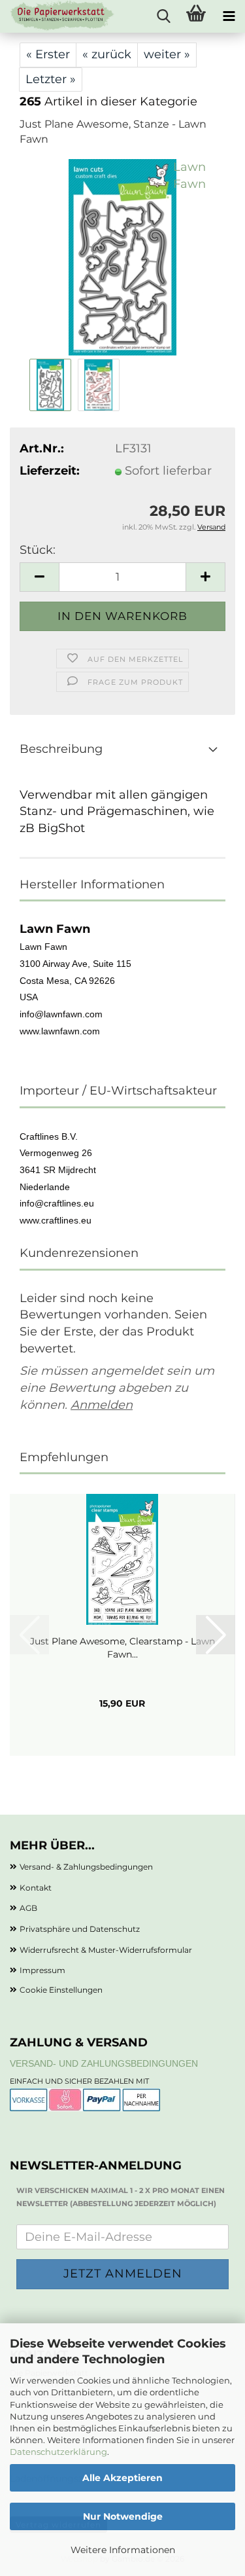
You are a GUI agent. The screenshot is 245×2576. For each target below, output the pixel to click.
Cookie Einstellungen (61, 1990)
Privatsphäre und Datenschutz (80, 1929)
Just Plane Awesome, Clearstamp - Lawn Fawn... (122, 1648)
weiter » (167, 54)
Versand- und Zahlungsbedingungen (104, 2063)
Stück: (38, 550)
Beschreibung (61, 749)
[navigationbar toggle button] (229, 16)
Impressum (42, 1970)
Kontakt (36, 1888)
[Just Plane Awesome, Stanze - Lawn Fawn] (122, 257)
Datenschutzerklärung (58, 2452)
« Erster (48, 54)
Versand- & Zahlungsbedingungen (86, 1867)
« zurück (107, 54)
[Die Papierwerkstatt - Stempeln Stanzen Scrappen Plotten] (57, 16)
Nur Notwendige (123, 2516)
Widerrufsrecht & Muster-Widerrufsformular (106, 1950)
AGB (28, 1908)
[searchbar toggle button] (163, 16)
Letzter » (51, 79)
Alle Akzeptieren (122, 2478)
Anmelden (102, 1405)
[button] (39, 577)
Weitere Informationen (123, 2550)
